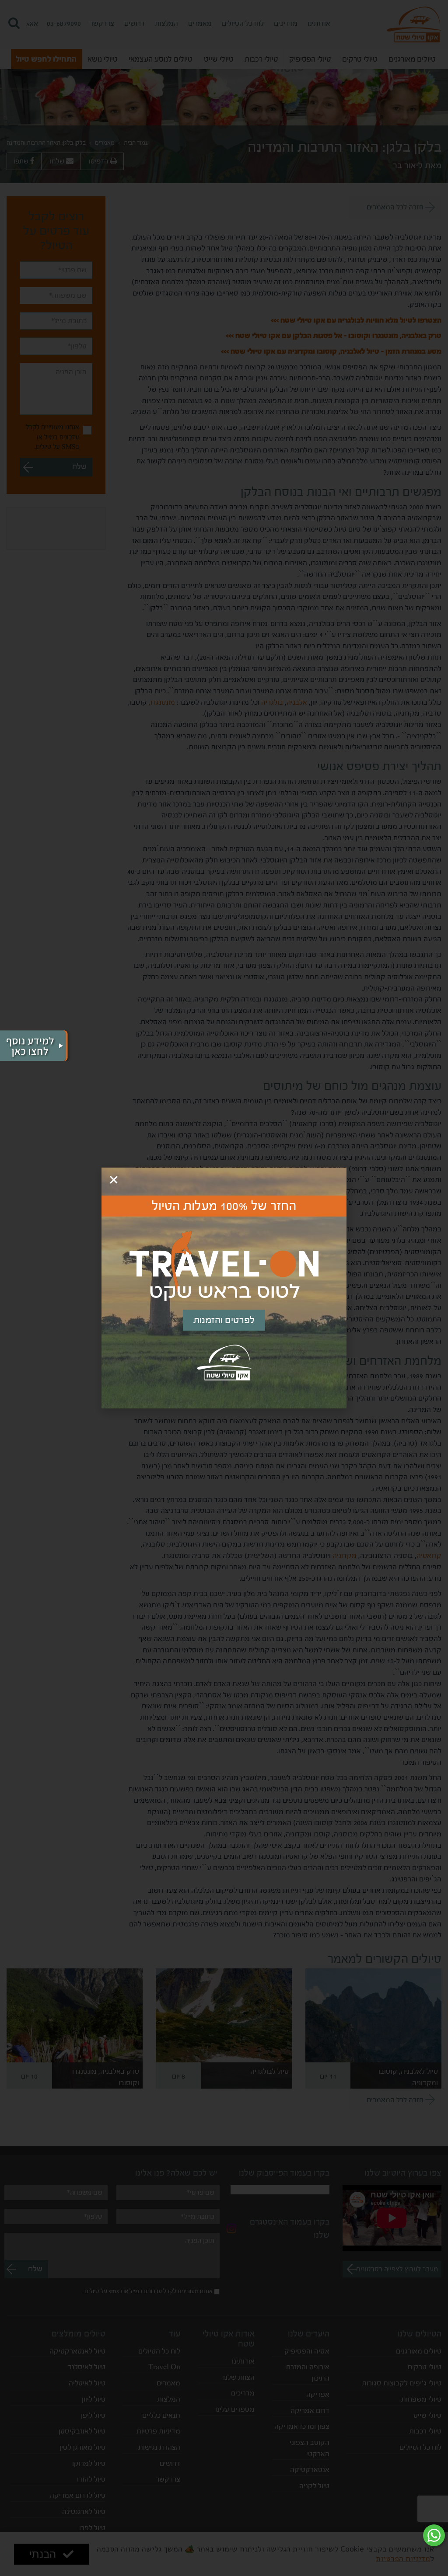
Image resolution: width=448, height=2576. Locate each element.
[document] (224, 1288)
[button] (114, 1180)
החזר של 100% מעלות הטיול (224, 1206)
